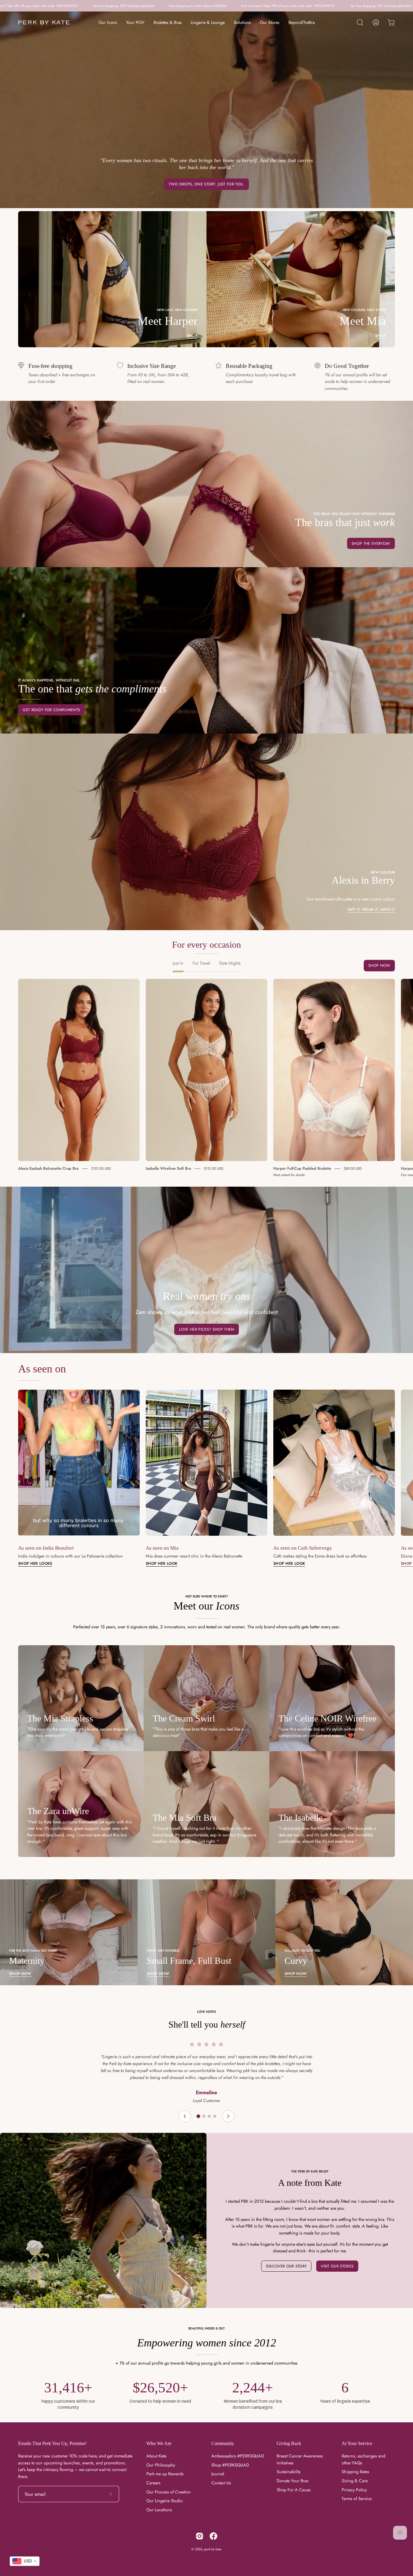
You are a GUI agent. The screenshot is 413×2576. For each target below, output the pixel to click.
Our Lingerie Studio (164, 2501)
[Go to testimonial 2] (204, 2116)
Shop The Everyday (371, 543)
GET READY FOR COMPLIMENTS (51, 710)
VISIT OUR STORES (337, 2266)
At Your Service (357, 2443)
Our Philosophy (161, 2465)
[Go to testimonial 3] (209, 2116)
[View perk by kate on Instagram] (200, 2536)
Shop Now (379, 965)
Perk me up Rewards (165, 2474)
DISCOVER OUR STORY (286, 2266)
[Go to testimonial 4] (215, 2116)
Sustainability (289, 2472)
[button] (360, 22)
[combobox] (25, 2561)
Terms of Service (357, 2499)
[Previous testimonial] (185, 2116)
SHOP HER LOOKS (35, 1564)
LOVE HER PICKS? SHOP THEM (207, 1329)
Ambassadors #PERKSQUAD (238, 2456)
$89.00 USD (353, 1169)
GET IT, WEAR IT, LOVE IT (371, 910)
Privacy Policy (354, 2490)
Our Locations (159, 2510)
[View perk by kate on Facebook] (213, 2536)
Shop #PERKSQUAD (230, 2465)
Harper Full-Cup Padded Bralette (302, 1168)
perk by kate (213, 2549)
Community (223, 2443)
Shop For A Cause (294, 2490)
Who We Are (159, 2443)
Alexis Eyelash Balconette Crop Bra (48, 1168)
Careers (153, 2483)
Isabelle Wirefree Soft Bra (168, 1168)
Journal (218, 2474)
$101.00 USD (101, 1169)
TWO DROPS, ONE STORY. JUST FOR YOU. (206, 184)
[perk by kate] (44, 23)
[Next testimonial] (228, 2116)
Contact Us (221, 2483)
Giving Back (289, 2443)
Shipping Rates (355, 2472)
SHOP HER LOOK (162, 1564)
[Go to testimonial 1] (198, 2116)
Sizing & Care (355, 2481)
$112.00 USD (214, 1169)
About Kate (156, 2456)
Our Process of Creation (169, 2492)
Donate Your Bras (293, 2481)
